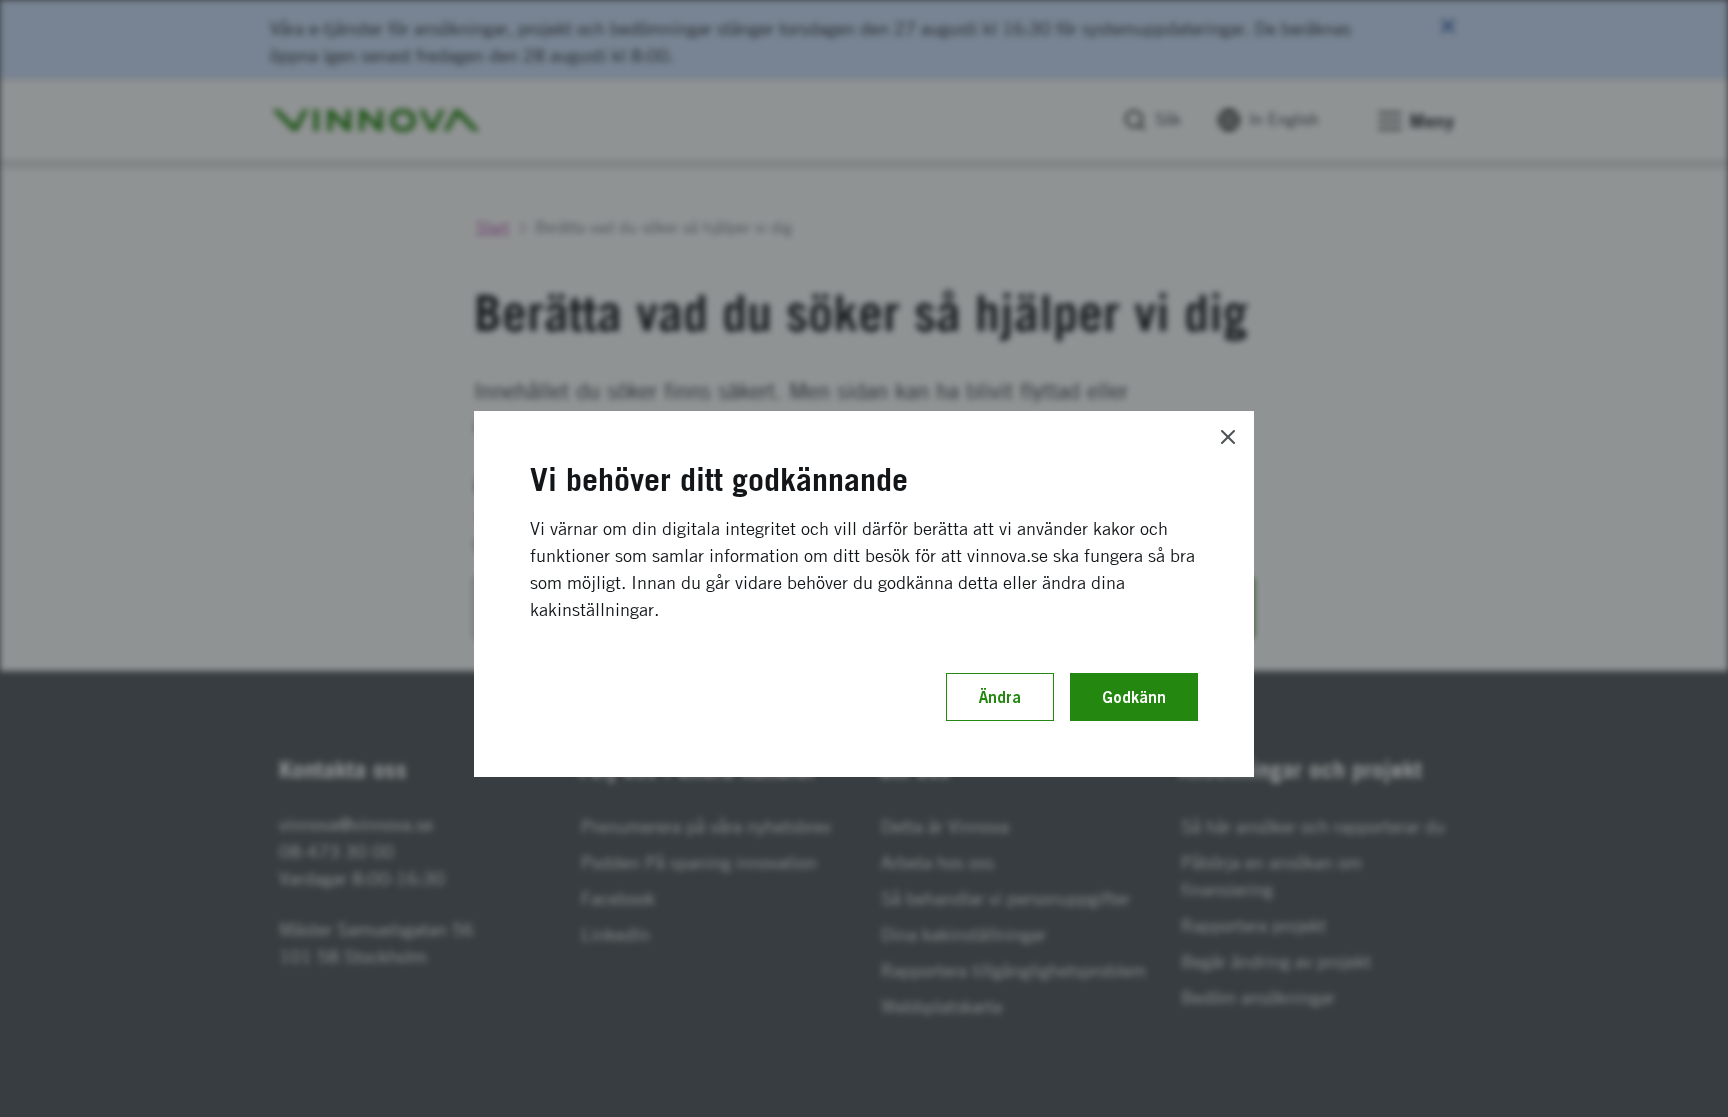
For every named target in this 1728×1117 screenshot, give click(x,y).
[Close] (1228, 437)
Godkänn (1134, 697)
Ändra (1000, 697)
